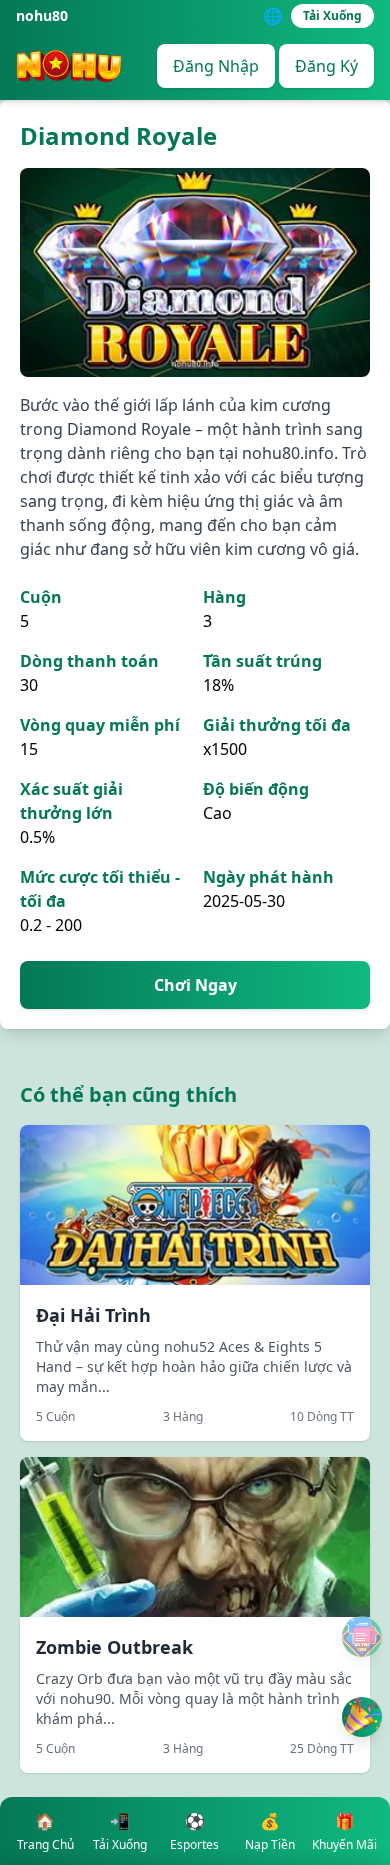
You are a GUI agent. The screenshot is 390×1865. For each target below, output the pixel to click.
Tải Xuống (332, 15)
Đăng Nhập (216, 66)
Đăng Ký (326, 66)
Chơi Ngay (195, 985)
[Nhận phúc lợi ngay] (362, 1717)
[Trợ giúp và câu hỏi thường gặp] (362, 1636)
